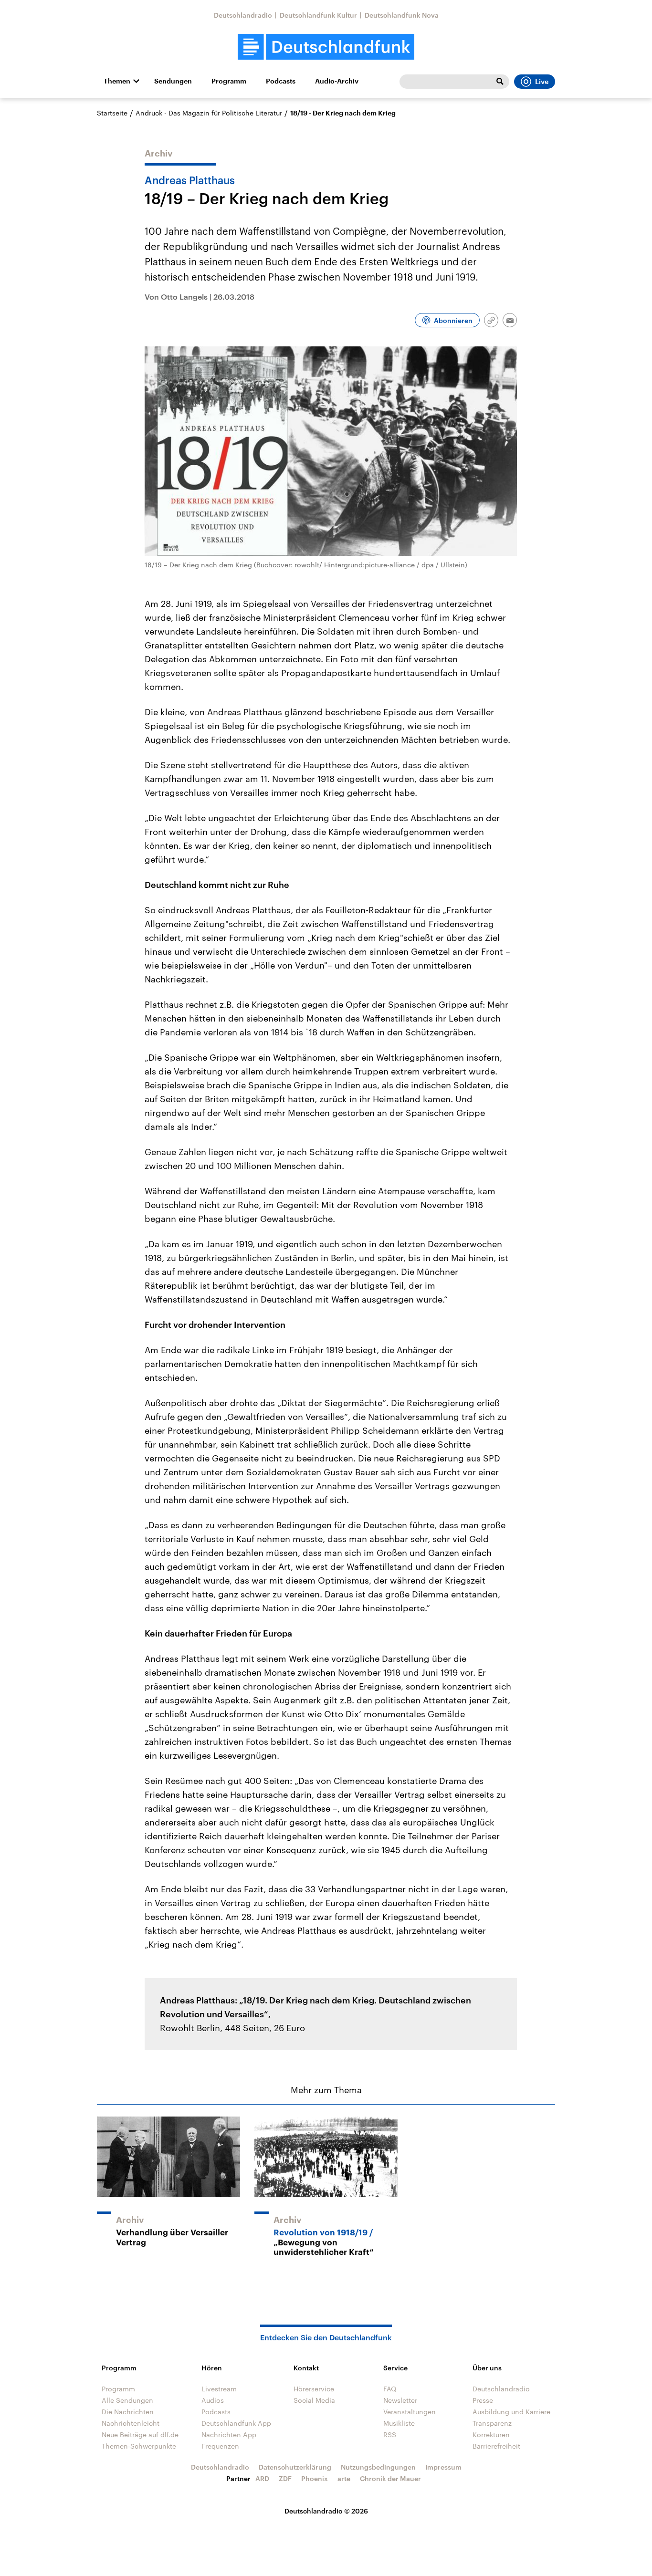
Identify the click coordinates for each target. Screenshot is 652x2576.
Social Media (314, 2400)
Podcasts (281, 81)
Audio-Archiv (337, 81)
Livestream (219, 2389)
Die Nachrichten (128, 2412)
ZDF (285, 2478)
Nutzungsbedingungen (378, 2467)
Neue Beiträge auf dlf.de (140, 2435)
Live (542, 82)
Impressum (443, 2467)
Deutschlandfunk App (236, 2423)
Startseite (112, 113)
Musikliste (399, 2423)
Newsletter (400, 2400)
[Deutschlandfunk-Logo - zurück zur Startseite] (326, 47)
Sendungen (173, 81)
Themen (117, 81)
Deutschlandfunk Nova (402, 15)
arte (344, 2478)
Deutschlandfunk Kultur (318, 15)
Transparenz (492, 2423)
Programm (229, 81)
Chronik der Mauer (390, 2478)
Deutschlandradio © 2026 (326, 2511)
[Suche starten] (500, 82)
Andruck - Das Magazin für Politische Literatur (209, 113)
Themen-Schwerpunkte (139, 2446)
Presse (483, 2400)
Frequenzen (220, 2446)
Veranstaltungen (410, 2412)
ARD (262, 2478)
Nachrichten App (229, 2435)
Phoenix (315, 2478)
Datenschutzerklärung (295, 2467)
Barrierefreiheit (496, 2446)
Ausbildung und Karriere (511, 2412)
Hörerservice (314, 2389)
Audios (213, 2400)
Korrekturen (491, 2435)
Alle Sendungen (127, 2400)
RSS (390, 2435)
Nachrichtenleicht (131, 2423)
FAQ (390, 2389)
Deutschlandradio (243, 15)
